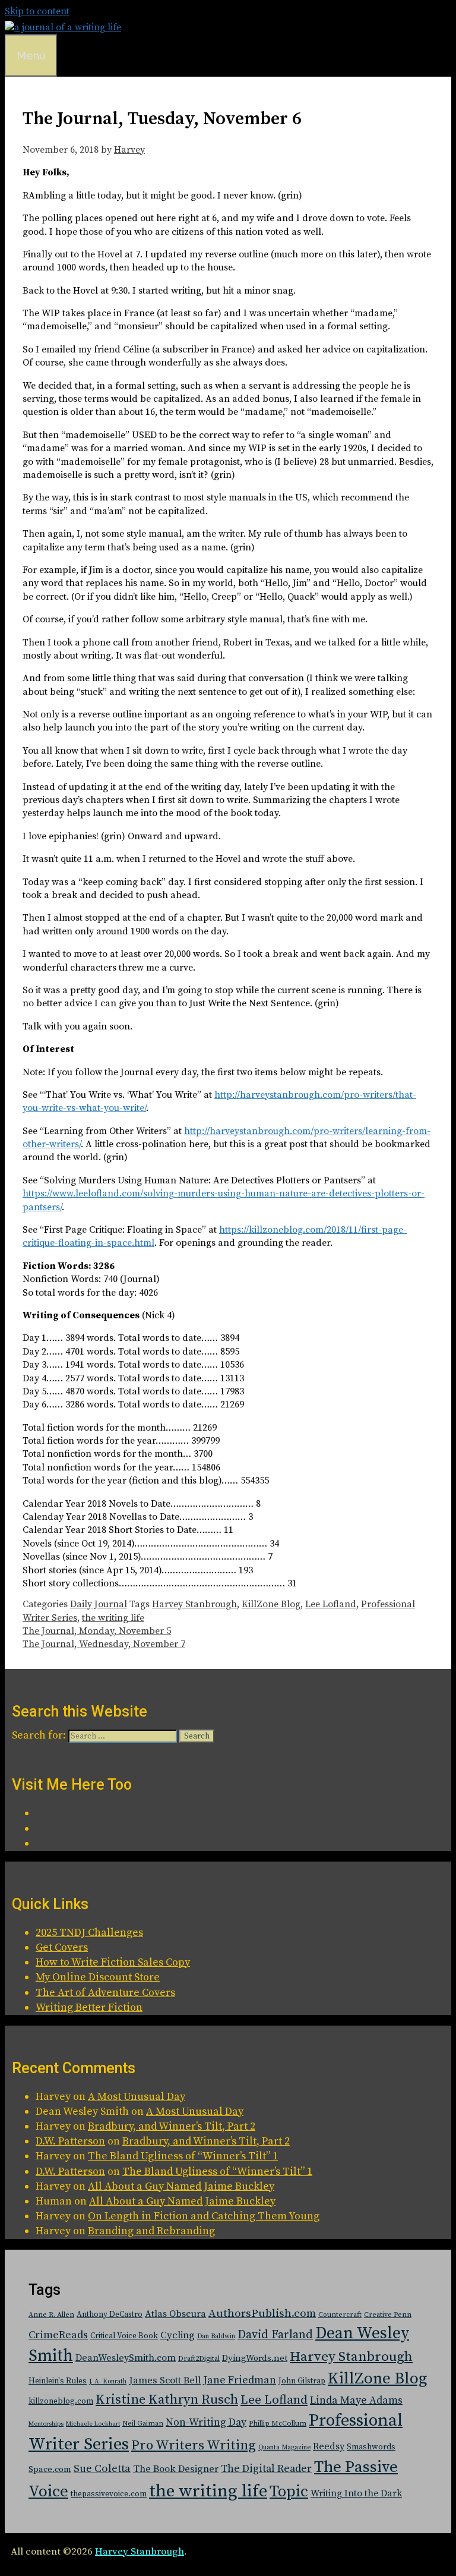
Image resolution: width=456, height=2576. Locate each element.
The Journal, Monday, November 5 (97, 1631)
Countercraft (340, 2315)
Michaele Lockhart (93, 2424)
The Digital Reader (266, 2469)
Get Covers (62, 1947)
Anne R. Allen (51, 2315)
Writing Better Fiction (89, 2007)
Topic (289, 2492)
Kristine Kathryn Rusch (167, 2400)
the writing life (113, 1618)
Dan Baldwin (216, 2336)
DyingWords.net (255, 2358)
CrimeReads (58, 2335)
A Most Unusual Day (137, 2097)
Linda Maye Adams (356, 2401)
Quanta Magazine (284, 2448)
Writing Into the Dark (356, 2493)
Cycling (178, 2335)
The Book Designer (176, 2469)
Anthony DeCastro (110, 2314)
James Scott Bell (165, 2381)
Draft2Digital (199, 2359)
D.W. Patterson (70, 2141)
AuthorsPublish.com (262, 2314)
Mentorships (46, 2424)
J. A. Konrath (108, 2382)
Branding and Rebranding (151, 2231)
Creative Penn (388, 2315)
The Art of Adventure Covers (105, 1993)
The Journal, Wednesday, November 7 (104, 1644)
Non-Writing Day (206, 2423)
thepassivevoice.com (109, 2494)
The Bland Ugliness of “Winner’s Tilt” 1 (183, 2156)
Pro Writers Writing (194, 2446)
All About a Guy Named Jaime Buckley (181, 2186)
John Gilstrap (302, 2381)
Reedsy (329, 2446)
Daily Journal (99, 1604)
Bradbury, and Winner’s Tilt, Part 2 (172, 2126)
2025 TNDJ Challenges (89, 1933)
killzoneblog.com (61, 2402)
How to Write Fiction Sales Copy (113, 1962)
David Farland (275, 2335)
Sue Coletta (102, 2469)
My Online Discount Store (98, 1977)
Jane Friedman (240, 2380)
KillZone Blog (271, 1604)
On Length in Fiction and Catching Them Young (204, 2216)
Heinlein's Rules (58, 2381)
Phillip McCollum (278, 2424)
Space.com (50, 2469)
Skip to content (37, 11)
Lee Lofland (331, 1604)
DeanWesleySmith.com (126, 2358)
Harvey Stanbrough (194, 1604)
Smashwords (371, 2447)
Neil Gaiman (143, 2424)
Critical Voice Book (124, 2336)
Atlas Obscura (175, 2314)
